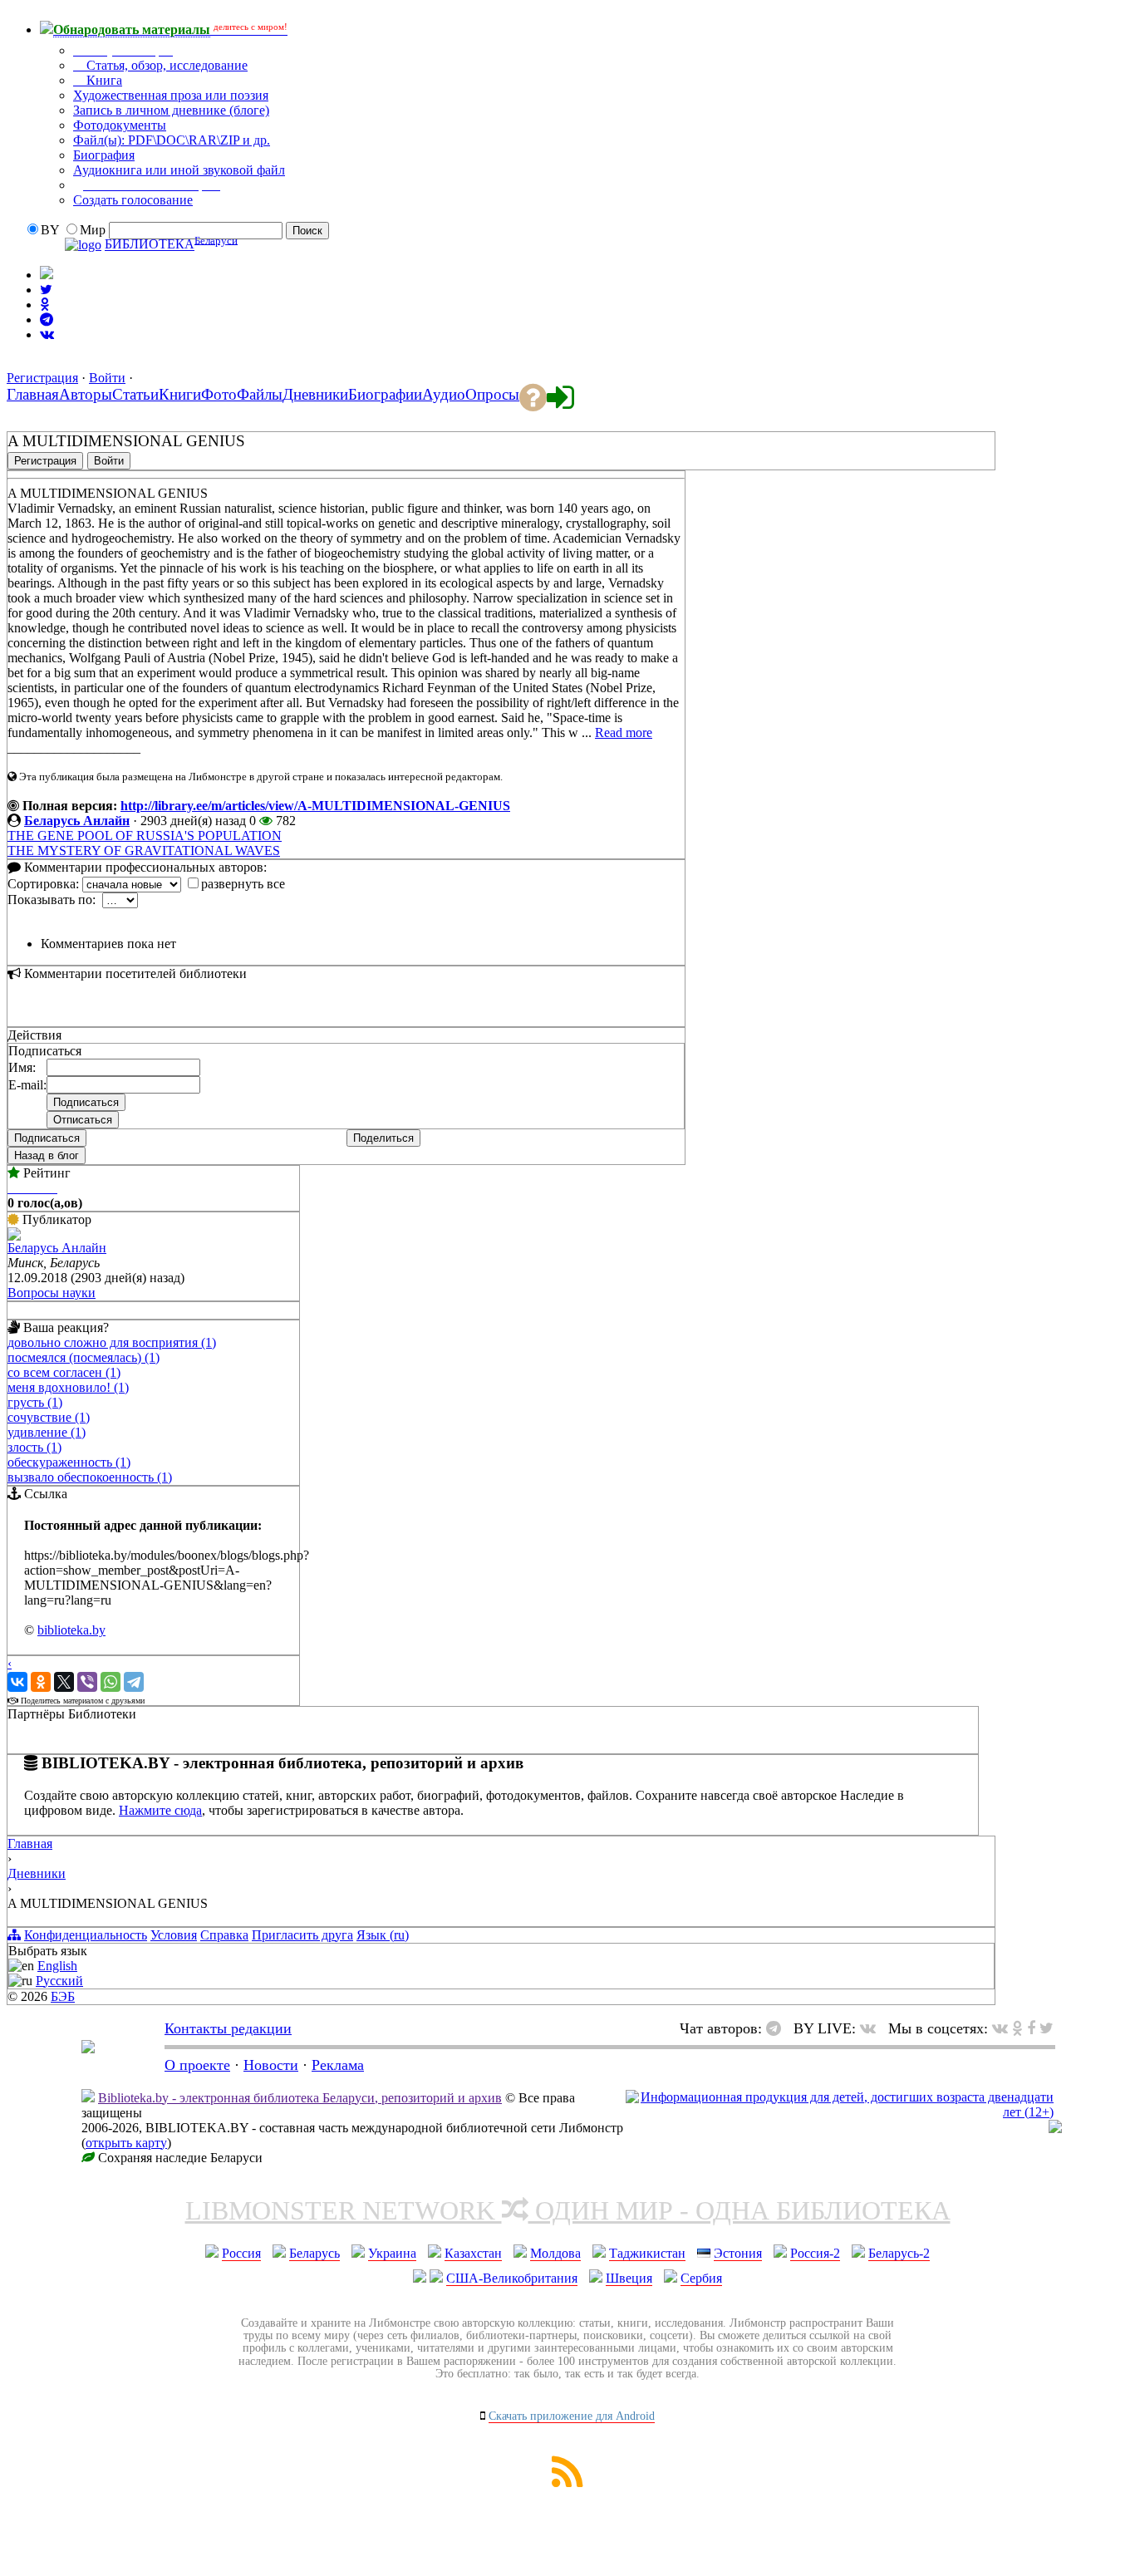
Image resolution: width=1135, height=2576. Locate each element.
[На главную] (88, 2048)
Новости (271, 2065)
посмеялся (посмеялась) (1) (84, 1357)
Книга (103, 80)
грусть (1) (35, 1402)
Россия (241, 2253)
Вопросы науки (52, 1293)
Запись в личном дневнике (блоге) (171, 110)
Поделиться (383, 1138)
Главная (30, 1844)
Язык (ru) (383, 1935)
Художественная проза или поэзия (171, 95)
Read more (624, 732)
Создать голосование (133, 200)
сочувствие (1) (49, 1417)
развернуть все (243, 884)
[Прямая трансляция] (872, 2028)
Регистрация (42, 378)
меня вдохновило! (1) (68, 1387)
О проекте (197, 2065)
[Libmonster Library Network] (1055, 2129)
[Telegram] (134, 1682)
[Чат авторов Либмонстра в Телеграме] (47, 320)
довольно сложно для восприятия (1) (112, 1342)
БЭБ (63, 1996)
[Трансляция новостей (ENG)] (46, 290)
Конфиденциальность (86, 1935)
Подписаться (47, 1138)
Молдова (555, 2253)
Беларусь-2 (899, 2253)
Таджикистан (647, 2253)
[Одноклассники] (41, 1682)
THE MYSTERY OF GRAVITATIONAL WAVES (144, 850)
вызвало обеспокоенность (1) (90, 1477)
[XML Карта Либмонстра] (567, 2483)
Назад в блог (47, 1155)
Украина (392, 2253)
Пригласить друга (302, 1935)
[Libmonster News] (1047, 2028)
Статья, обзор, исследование (165, 65)
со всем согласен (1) (64, 1372)
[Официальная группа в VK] (47, 334)
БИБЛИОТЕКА (150, 245)
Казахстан (473, 2253)
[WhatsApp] (111, 1682)
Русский (59, 1981)
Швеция (629, 2278)
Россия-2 (815, 2253)
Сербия (701, 2278)
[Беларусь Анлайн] (14, 1236)
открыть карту (126, 2143)
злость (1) (34, 1447)
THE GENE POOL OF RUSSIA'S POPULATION (145, 836)
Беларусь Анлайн (77, 821)
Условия (174, 1935)
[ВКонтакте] (17, 1682)
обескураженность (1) (69, 1462)
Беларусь (314, 2253)
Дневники (37, 1873)
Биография (104, 155)
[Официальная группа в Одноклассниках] (44, 305)
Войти (107, 378)
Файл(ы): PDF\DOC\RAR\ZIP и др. (172, 140)
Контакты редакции (228, 2028)
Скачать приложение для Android (572, 2416)
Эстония (738, 2253)
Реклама (338, 2065)
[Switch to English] (47, 275)
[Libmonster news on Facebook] (1031, 2028)
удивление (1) (47, 1432)
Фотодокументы (120, 125)
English (57, 1966)
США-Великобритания (512, 2278)
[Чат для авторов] (778, 2028)
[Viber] (87, 1682)
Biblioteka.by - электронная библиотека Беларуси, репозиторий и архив (300, 2098)
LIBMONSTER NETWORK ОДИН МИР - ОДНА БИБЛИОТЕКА (568, 2210)
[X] (64, 1682)
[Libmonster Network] (840, 2112)
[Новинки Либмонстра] (1017, 2028)
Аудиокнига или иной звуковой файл (179, 170)
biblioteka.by (71, 1630)
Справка (224, 1935)
